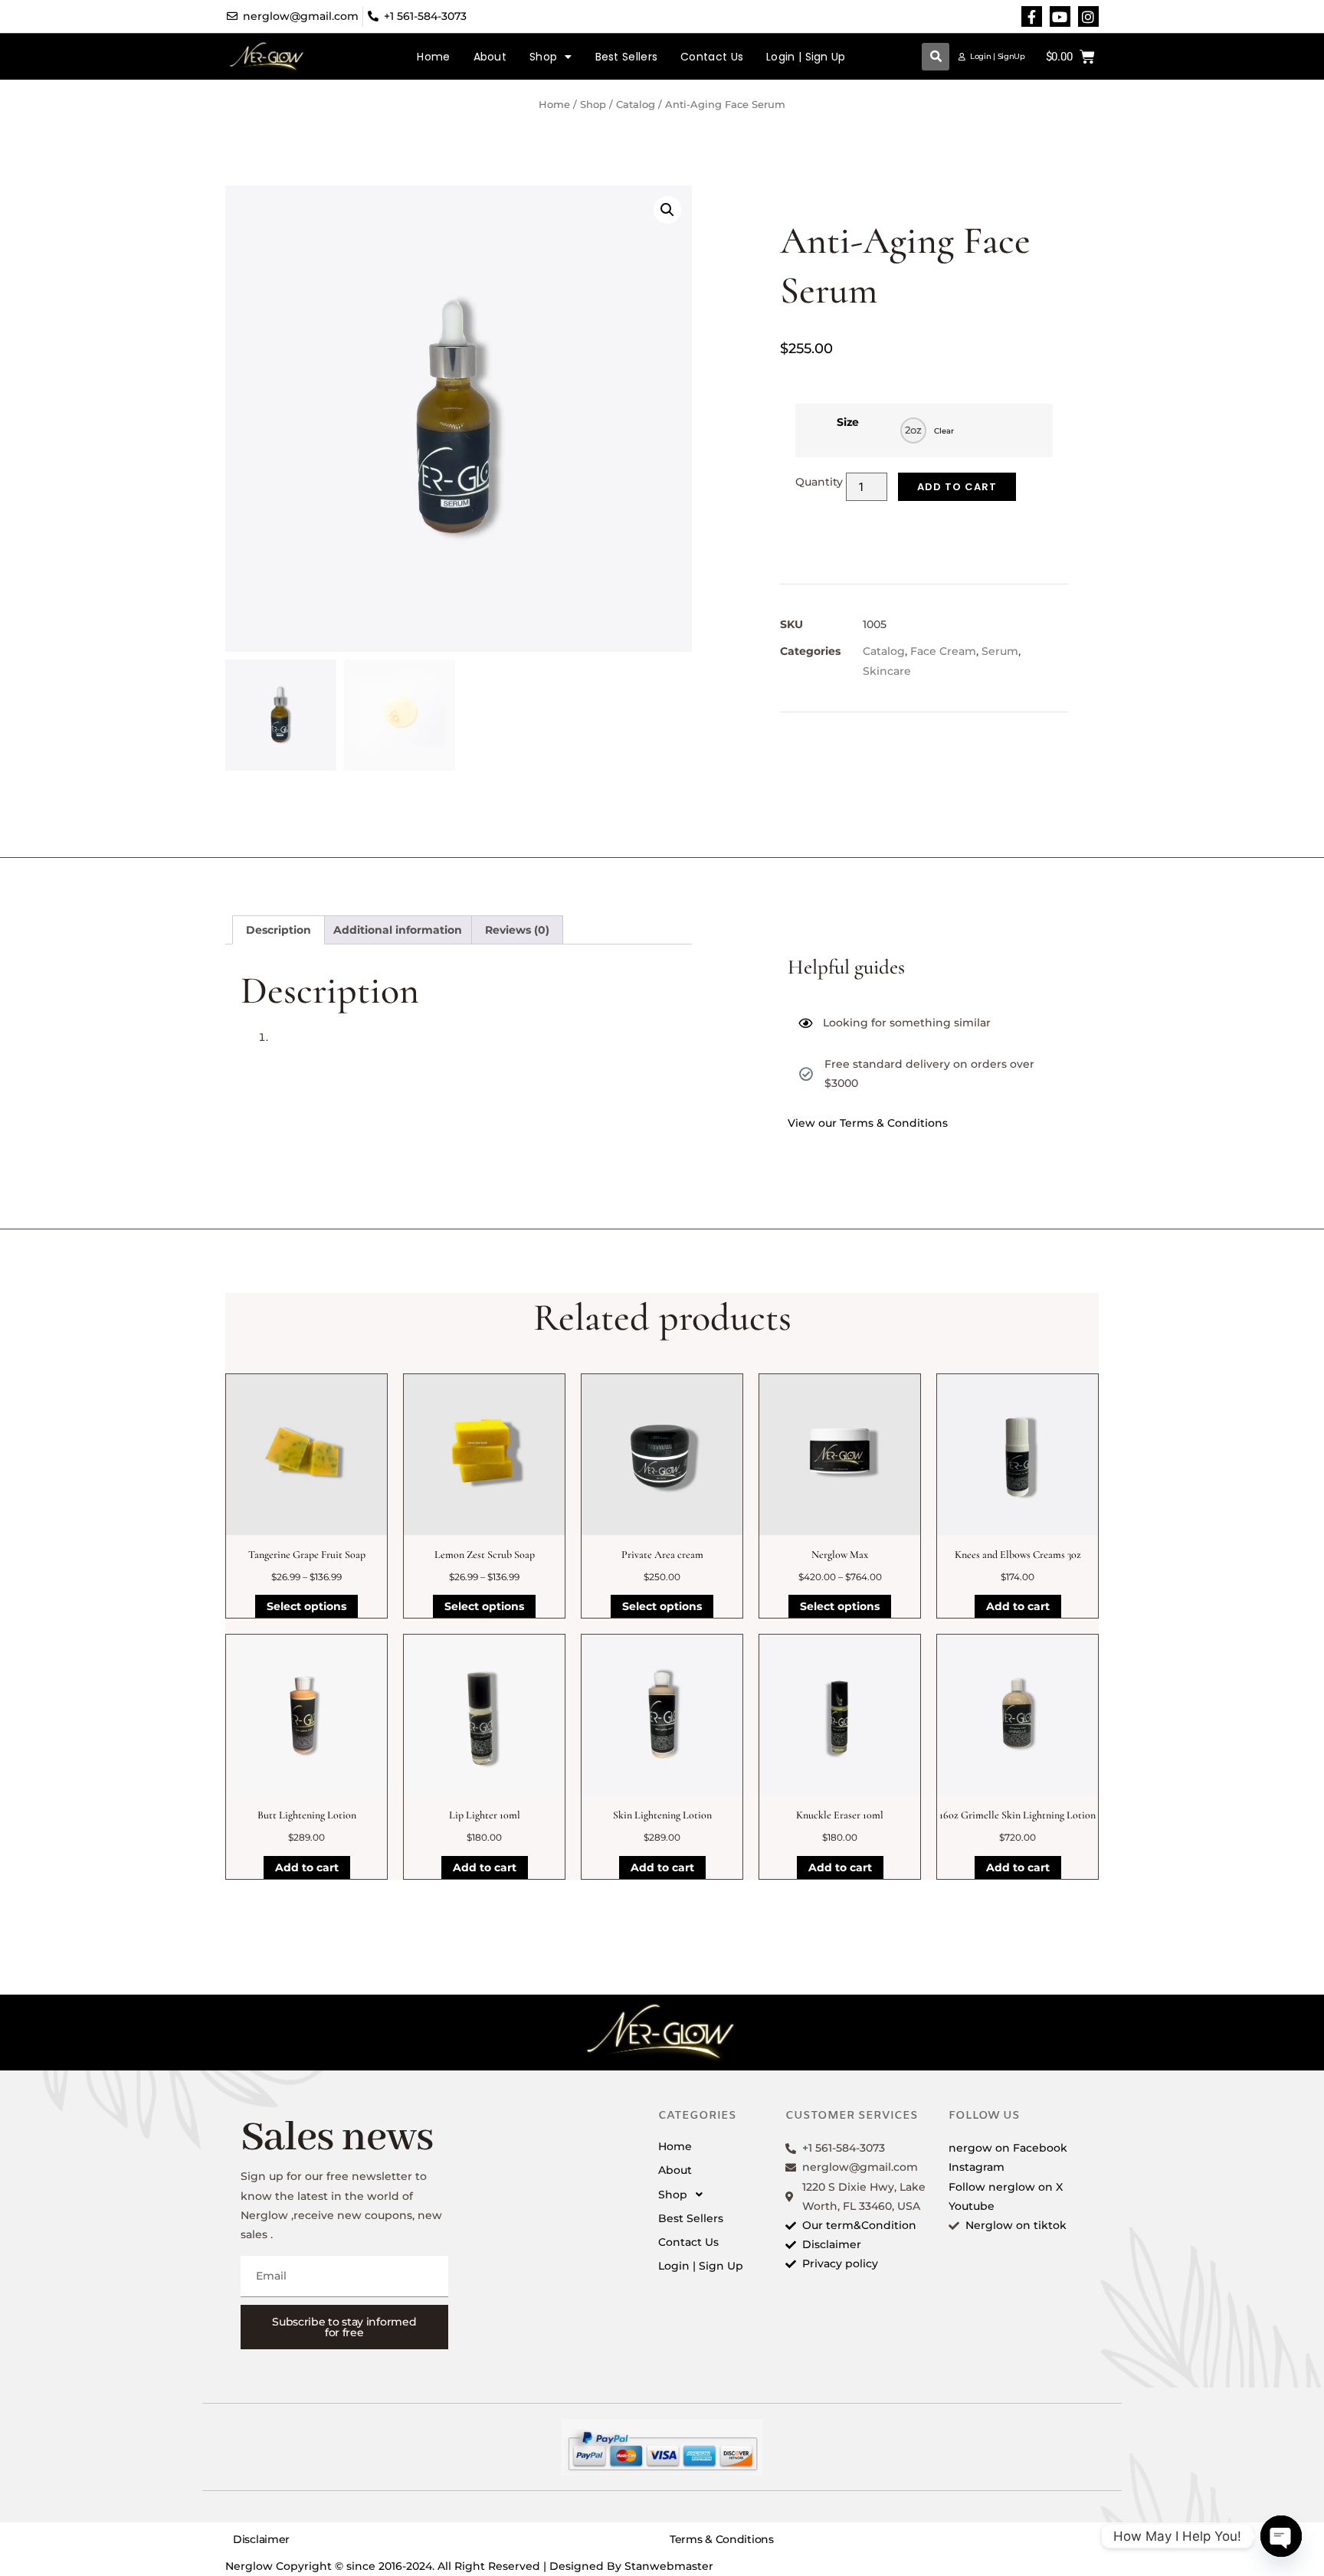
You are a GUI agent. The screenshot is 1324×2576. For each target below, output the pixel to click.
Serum (1000, 651)
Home (433, 57)
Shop (543, 57)
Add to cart (957, 487)
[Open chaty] (1281, 2536)
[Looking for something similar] (805, 1023)
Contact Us (712, 57)
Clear (944, 431)
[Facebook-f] (1032, 16)
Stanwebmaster (669, 2566)
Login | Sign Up (806, 57)
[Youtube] (1060, 16)
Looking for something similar (907, 1023)
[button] (936, 57)
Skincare (887, 671)
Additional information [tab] (398, 930)
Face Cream (943, 651)
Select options (306, 1606)
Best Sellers (627, 57)
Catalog (636, 105)
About (490, 57)
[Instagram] (1088, 16)
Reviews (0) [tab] (517, 930)
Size (848, 422)
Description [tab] (279, 930)
